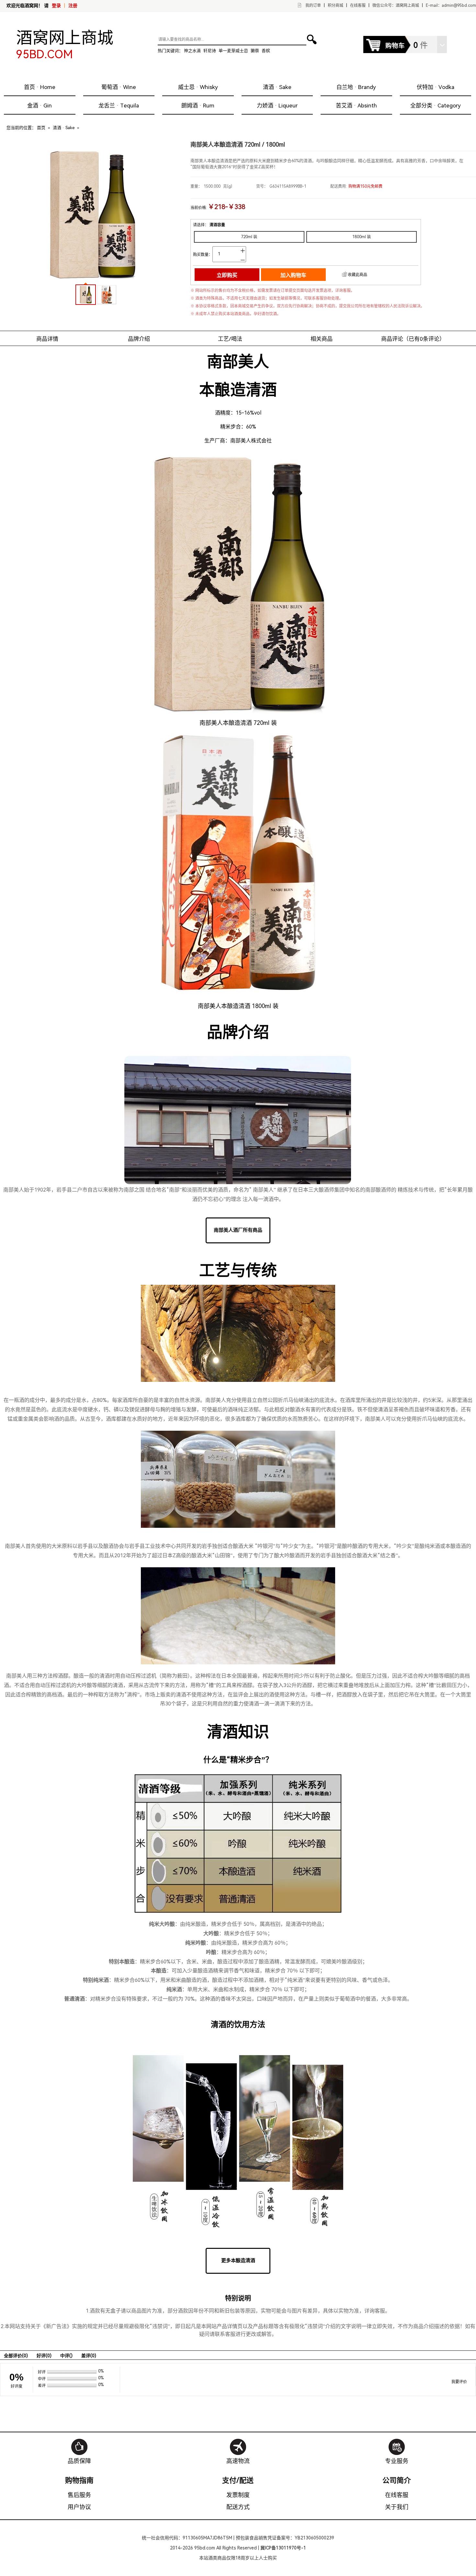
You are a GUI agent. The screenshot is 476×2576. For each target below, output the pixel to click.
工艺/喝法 (230, 339)
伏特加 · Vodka (436, 87)
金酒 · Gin (40, 105)
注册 (73, 6)
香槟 (266, 51)
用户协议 (79, 2507)
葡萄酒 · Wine (119, 87)
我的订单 (313, 6)
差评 (89, 2356)
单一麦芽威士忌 (233, 51)
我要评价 (459, 2382)
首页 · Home (40, 87)
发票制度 (238, 2495)
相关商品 (322, 339)
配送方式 (238, 2507)
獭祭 (255, 51)
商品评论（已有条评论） (413, 339)
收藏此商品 (357, 275)
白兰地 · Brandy (356, 87)
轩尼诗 (210, 51)
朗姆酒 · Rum (198, 105)
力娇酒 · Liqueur (277, 105)
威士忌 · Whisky (198, 87)
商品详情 (47, 339)
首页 (41, 128)
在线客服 (358, 6)
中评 (66, 2356)
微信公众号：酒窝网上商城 (396, 6)
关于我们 (397, 2507)
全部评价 (16, 2356)
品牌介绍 (139, 339)
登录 (56, 6)
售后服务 (79, 2495)
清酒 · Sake (277, 87)
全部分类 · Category (436, 105)
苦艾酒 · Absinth (356, 105)
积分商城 (335, 6)
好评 (44, 2356)
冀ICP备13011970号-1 (283, 2548)
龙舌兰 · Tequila (119, 105)
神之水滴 (192, 51)
